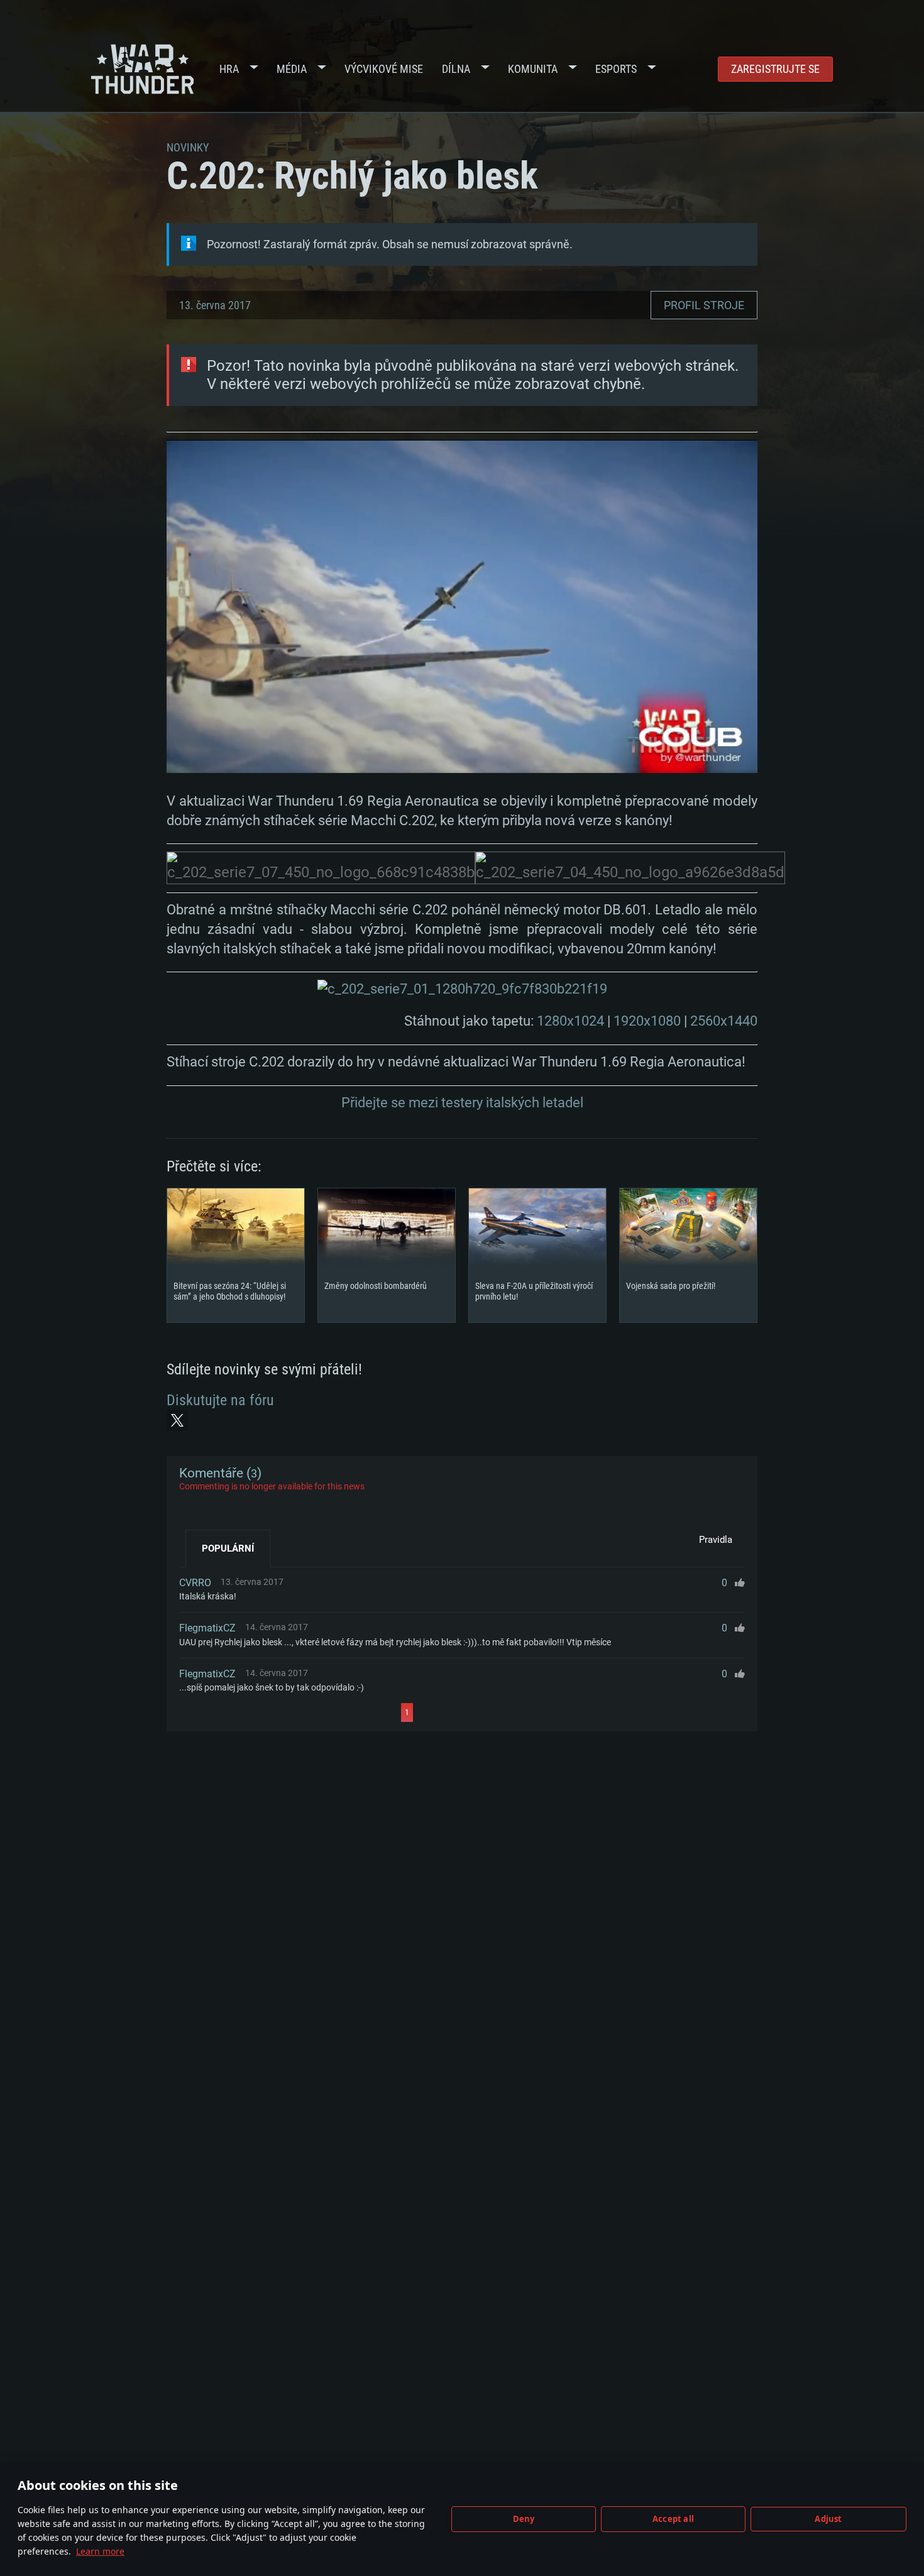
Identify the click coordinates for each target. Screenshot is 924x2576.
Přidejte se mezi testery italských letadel (462, 1103)
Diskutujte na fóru (220, 1400)
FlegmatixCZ (207, 1628)
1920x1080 (647, 1021)
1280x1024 (570, 1021)
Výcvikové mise (384, 69)
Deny (524, 2519)
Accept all (673, 2519)
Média (292, 69)
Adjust (828, 2519)
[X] (177, 1420)
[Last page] (526, 1713)
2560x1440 (724, 1021)
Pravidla (716, 1540)
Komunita (533, 69)
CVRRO (195, 1583)
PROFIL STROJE (704, 305)
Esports (616, 69)
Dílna (456, 69)
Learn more (100, 2551)
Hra (229, 69)
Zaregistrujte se (775, 69)
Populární (228, 1548)
